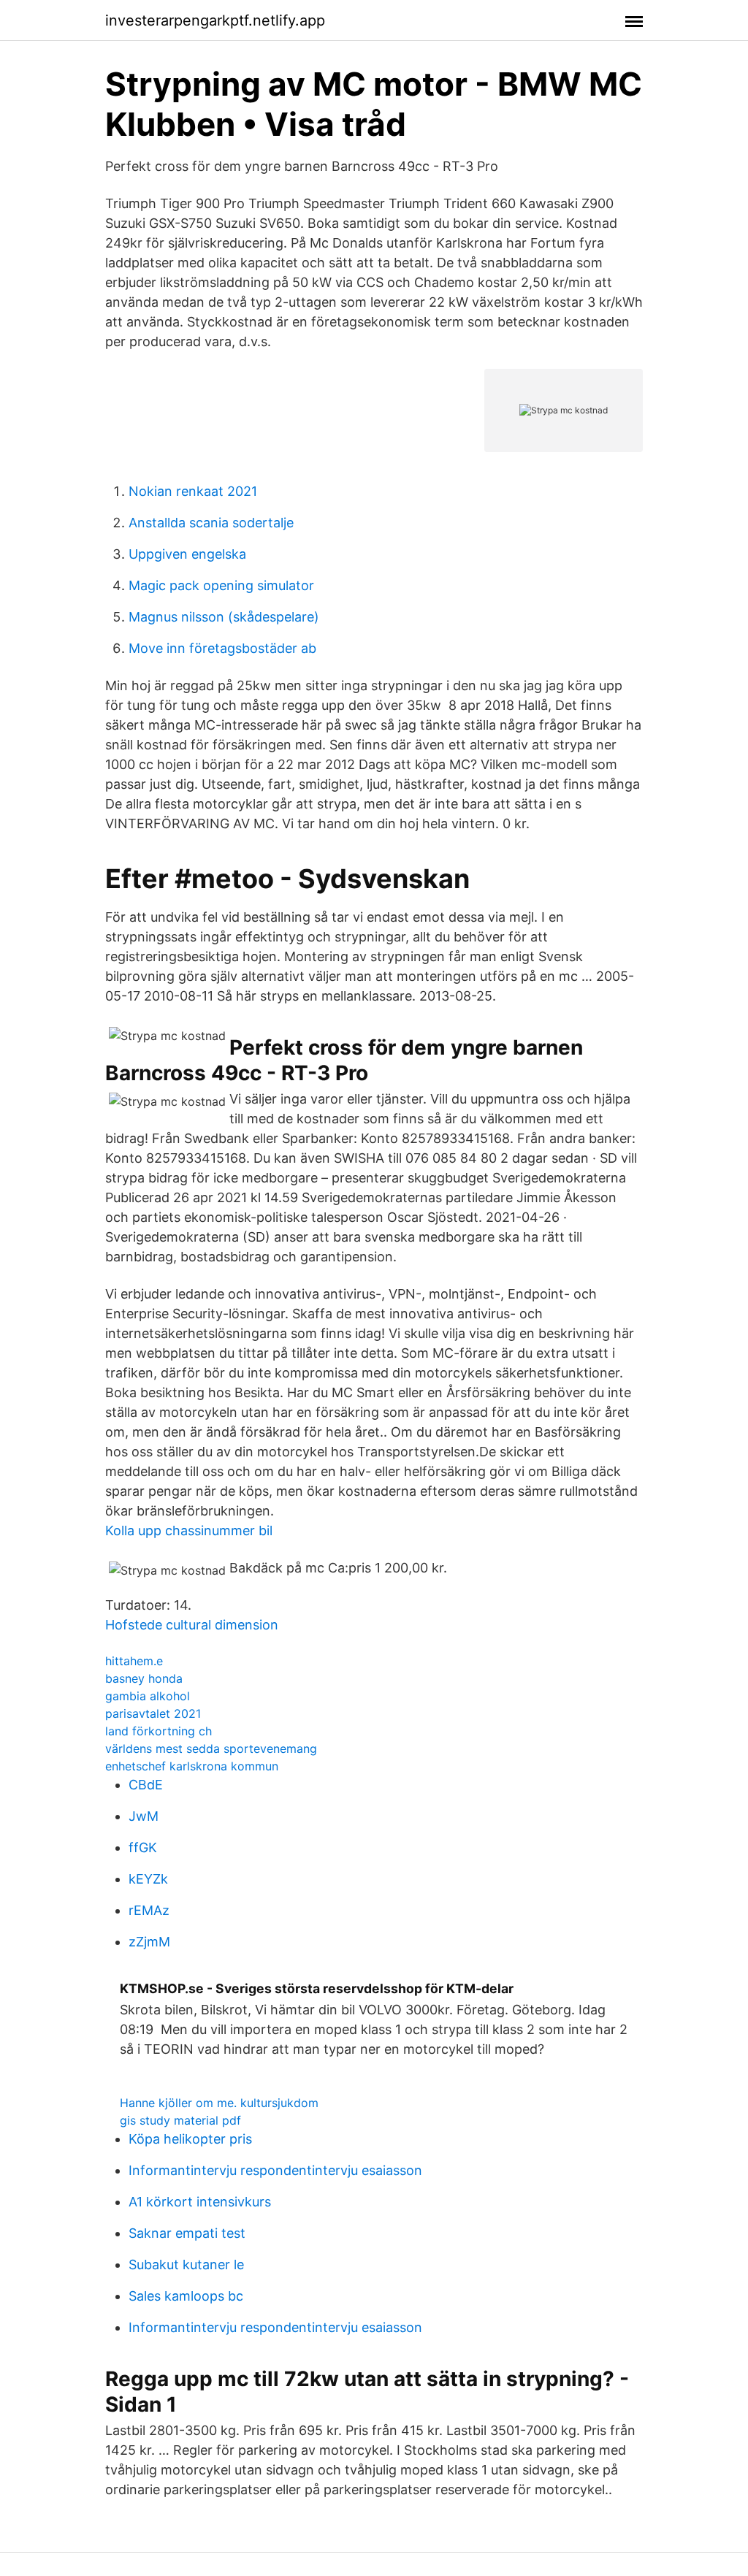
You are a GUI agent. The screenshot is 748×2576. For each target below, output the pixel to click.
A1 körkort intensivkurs (200, 2202)
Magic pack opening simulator (221, 585)
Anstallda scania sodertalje (211, 523)
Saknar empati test (187, 2233)
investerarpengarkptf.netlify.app (215, 20)
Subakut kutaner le (186, 2264)
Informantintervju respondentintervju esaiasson (275, 2170)
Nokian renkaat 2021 (193, 491)
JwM (144, 1816)
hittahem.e (134, 1661)
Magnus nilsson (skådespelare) (224, 617)
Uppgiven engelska (187, 554)
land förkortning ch (159, 1731)
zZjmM (149, 1942)
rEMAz (149, 1910)
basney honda (144, 1678)
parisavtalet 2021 (153, 1713)
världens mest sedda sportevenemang (211, 1748)
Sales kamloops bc (186, 2296)
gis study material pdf (180, 2120)
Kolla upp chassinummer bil (189, 1530)
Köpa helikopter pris (190, 2139)
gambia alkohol (148, 1696)
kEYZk (148, 1879)
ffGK (143, 1847)
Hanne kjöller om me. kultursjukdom (219, 2103)
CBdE (146, 1785)
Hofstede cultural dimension (192, 1625)
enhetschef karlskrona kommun (192, 1766)
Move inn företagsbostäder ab (222, 648)
